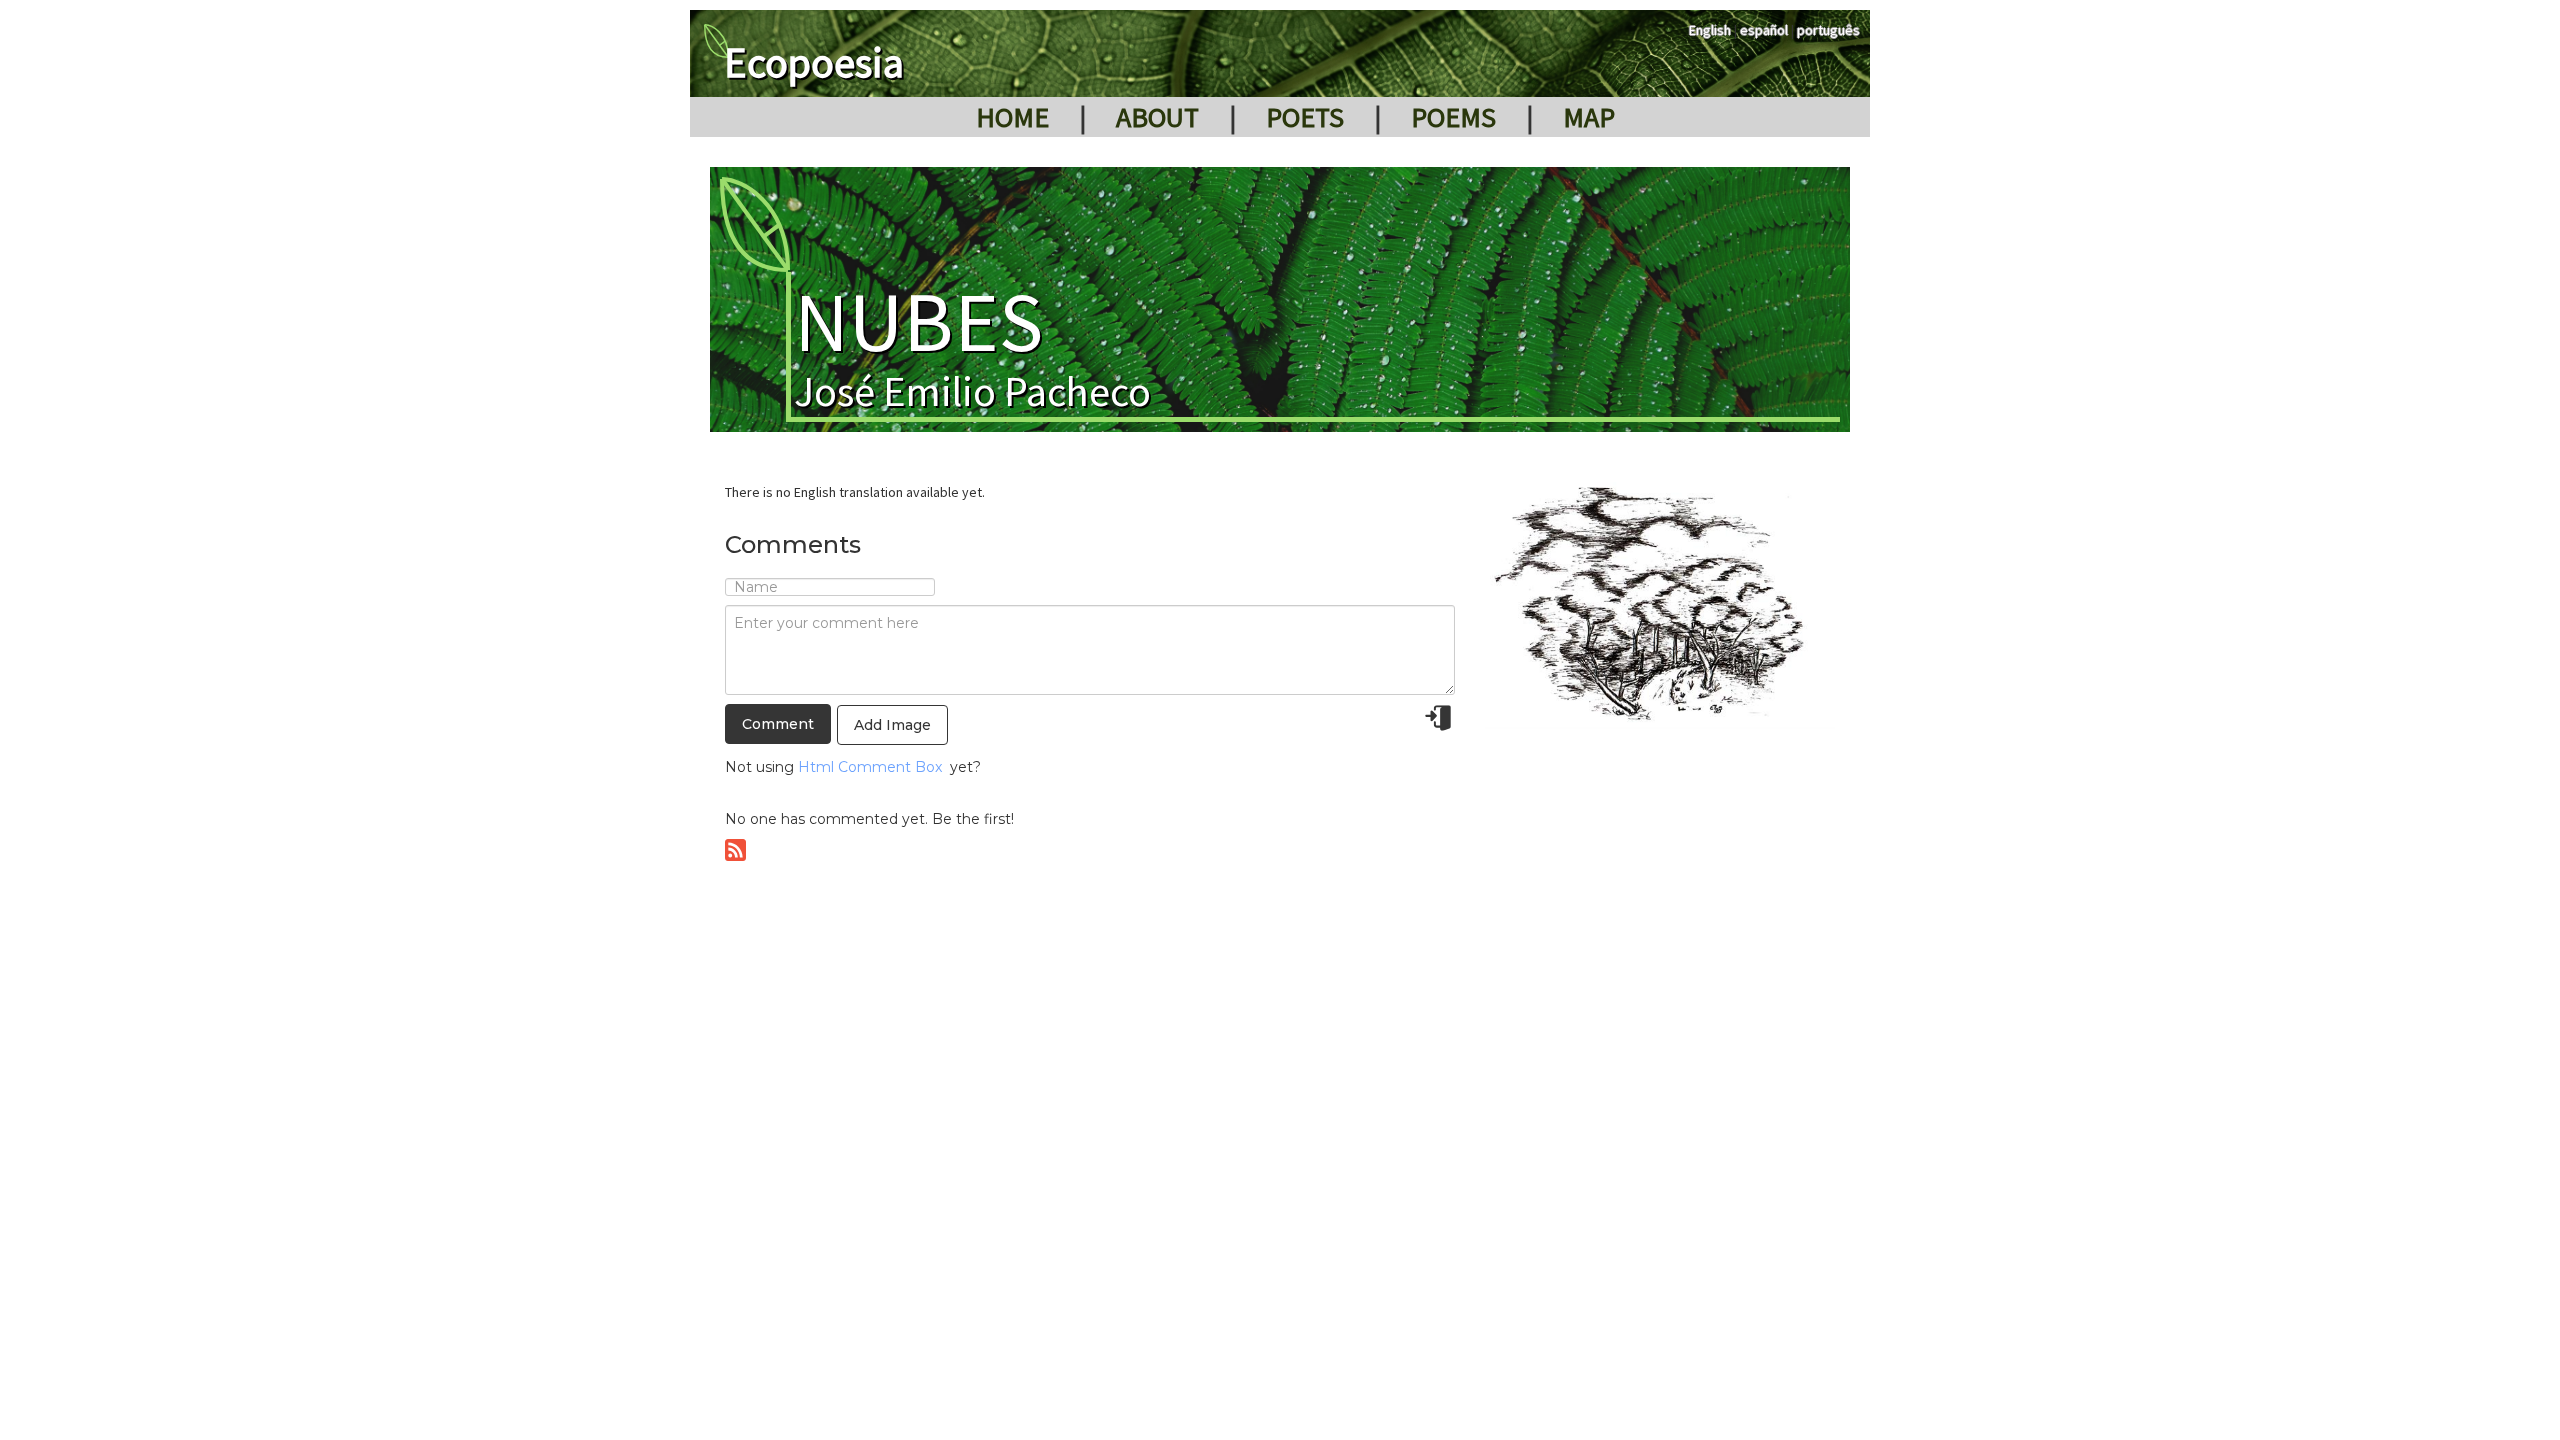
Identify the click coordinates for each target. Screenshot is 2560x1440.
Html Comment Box (870, 767)
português (1828, 30)
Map (1589, 117)
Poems (1453, 117)
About (1157, 117)
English (1710, 30)
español (1764, 30)
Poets (1305, 117)
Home (1012, 117)
